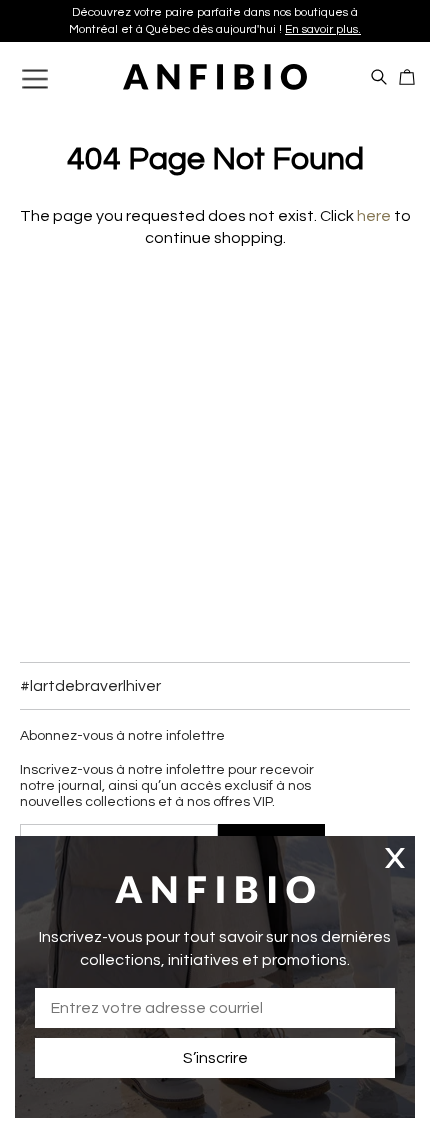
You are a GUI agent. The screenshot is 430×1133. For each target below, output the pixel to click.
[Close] (395, 857)
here (374, 216)
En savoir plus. (323, 29)
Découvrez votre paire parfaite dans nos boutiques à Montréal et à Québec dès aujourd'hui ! (215, 21)
